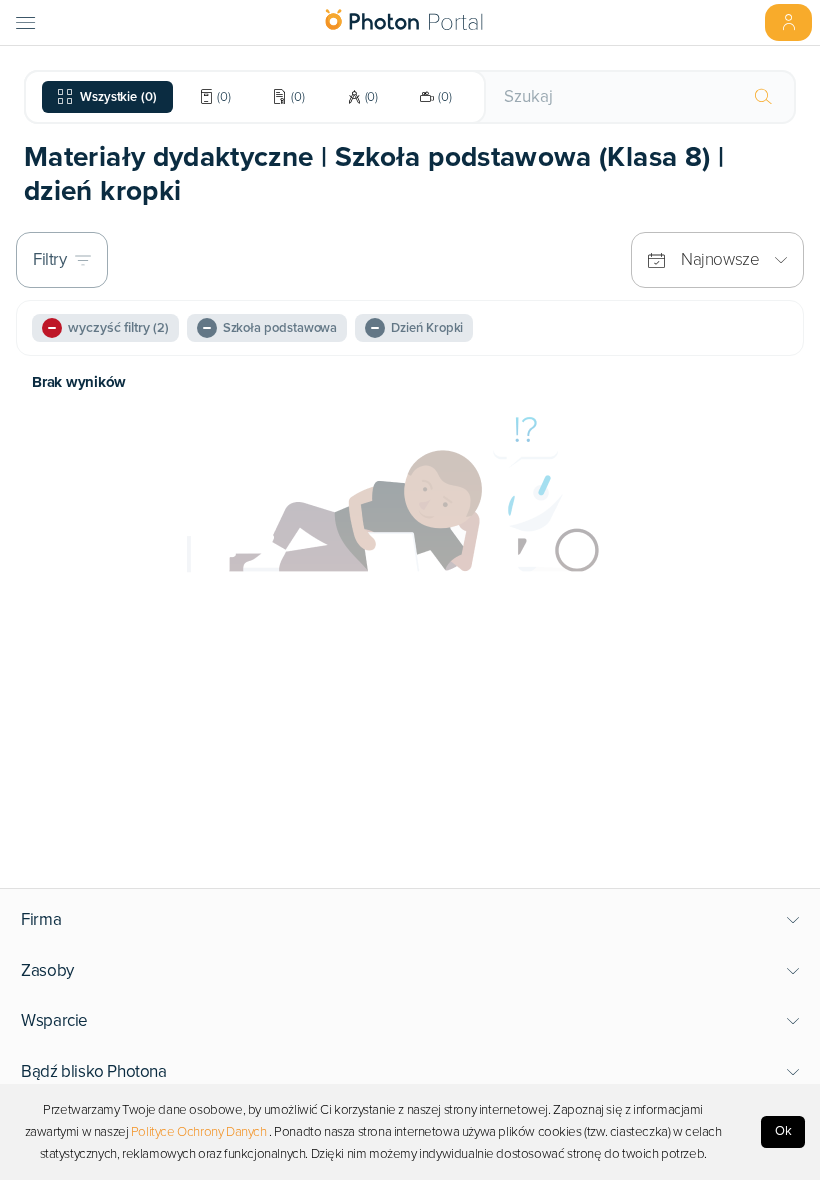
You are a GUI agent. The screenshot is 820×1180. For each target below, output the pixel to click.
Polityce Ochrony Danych (199, 1132)
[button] (410, 920)
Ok (783, 1131)
